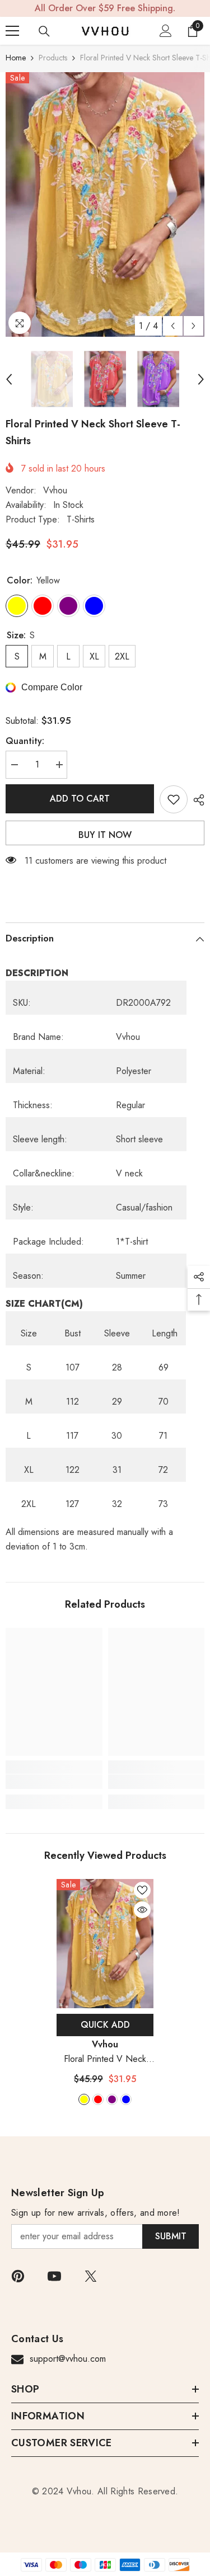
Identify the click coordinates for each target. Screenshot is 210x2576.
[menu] (12, 31)
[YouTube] (54, 2276)
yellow (84, 2099)
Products (53, 58)
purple (112, 2099)
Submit (171, 2236)
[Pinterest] (18, 2276)
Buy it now (105, 835)
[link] (54, 1782)
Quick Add (105, 2025)
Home (16, 58)
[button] (173, 326)
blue (126, 2099)
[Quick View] (142, 1910)
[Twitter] (91, 2276)
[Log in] (166, 31)
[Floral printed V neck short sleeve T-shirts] (105, 1944)
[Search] (44, 31)
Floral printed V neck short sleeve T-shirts (105, 2059)
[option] (105, 204)
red (98, 2099)
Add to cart (80, 799)
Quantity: (25, 741)
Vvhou (55, 490)
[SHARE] (196, 800)
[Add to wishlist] (174, 799)
